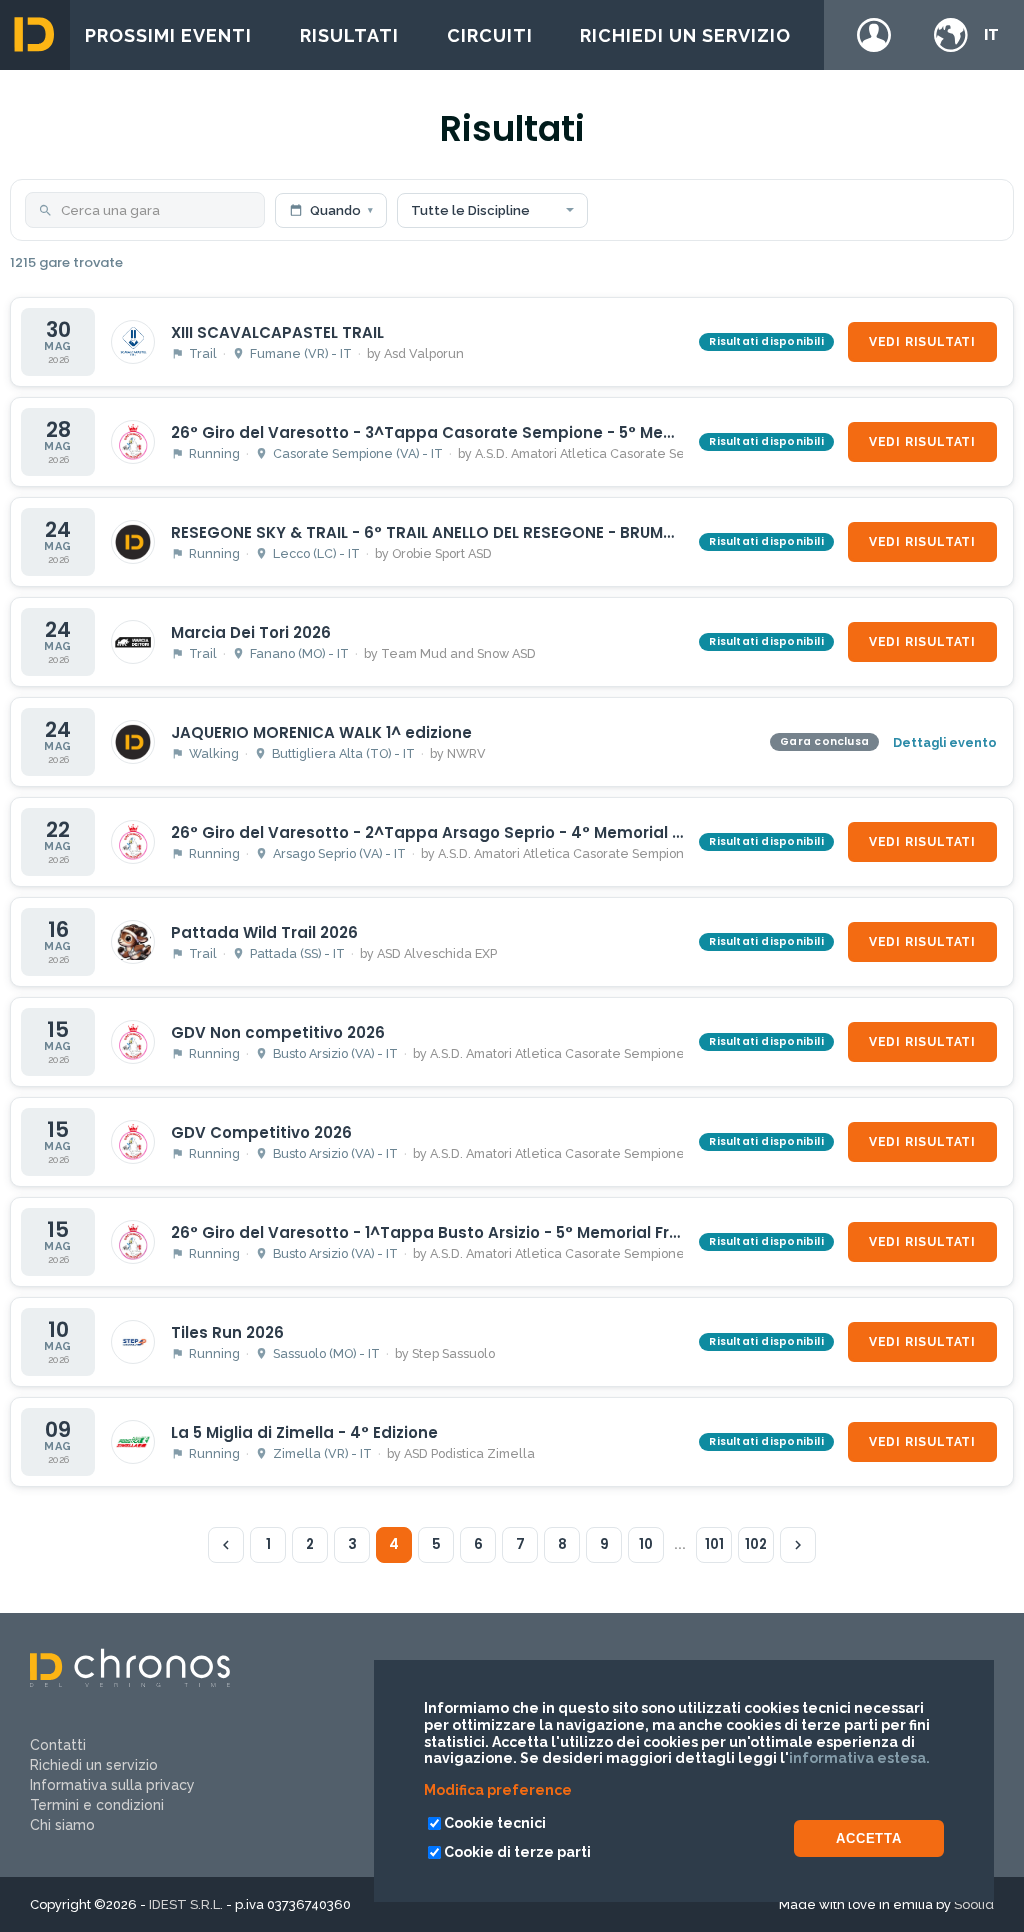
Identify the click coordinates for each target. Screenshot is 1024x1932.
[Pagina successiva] (798, 1545)
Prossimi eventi (168, 35)
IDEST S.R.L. (186, 1904)
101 (714, 1544)
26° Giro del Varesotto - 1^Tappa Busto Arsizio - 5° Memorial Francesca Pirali (477, 1232)
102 (756, 1544)
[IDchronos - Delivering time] (130, 1682)
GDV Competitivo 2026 (261, 1132)
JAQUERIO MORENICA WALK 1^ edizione (321, 732)
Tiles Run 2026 (227, 1332)
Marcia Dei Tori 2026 (251, 632)
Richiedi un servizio (685, 35)
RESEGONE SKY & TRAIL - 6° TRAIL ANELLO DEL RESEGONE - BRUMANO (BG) (456, 532)
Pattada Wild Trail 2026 (264, 932)
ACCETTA (869, 1838)
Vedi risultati (922, 342)
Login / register (874, 35)
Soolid (974, 1904)
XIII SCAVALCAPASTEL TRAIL (277, 332)
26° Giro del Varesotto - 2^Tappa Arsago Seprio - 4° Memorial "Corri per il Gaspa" (497, 832)
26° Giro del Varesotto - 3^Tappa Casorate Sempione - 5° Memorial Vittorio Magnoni (510, 432)
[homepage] (35, 35)
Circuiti (490, 35)
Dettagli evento (945, 742)
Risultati (349, 35)
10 (646, 1544)
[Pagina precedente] (226, 1545)
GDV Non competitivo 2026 (278, 1032)
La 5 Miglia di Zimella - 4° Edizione (304, 1432)
